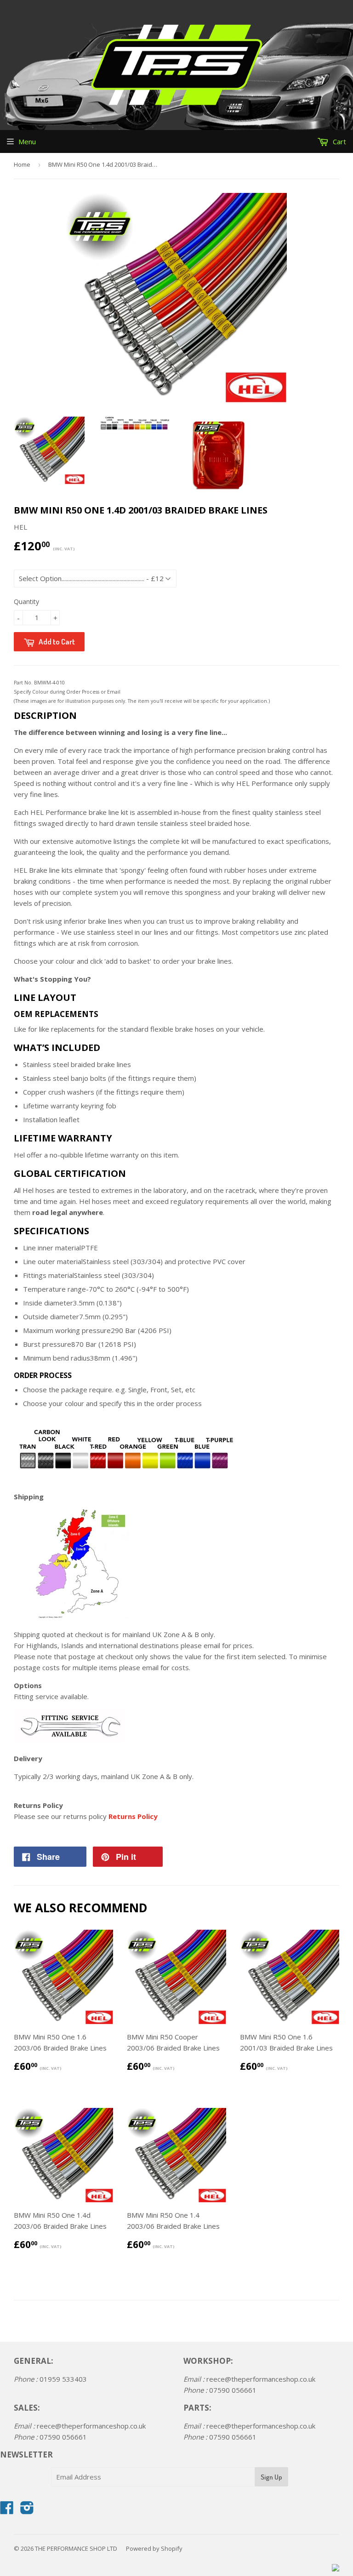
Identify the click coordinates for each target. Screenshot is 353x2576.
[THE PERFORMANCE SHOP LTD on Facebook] (7, 2510)
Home (22, 164)
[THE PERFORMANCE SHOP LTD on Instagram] (27, 2510)
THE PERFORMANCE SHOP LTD (76, 2548)
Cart (339, 141)
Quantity (26, 602)
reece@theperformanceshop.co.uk (91, 2426)
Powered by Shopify (154, 2548)
